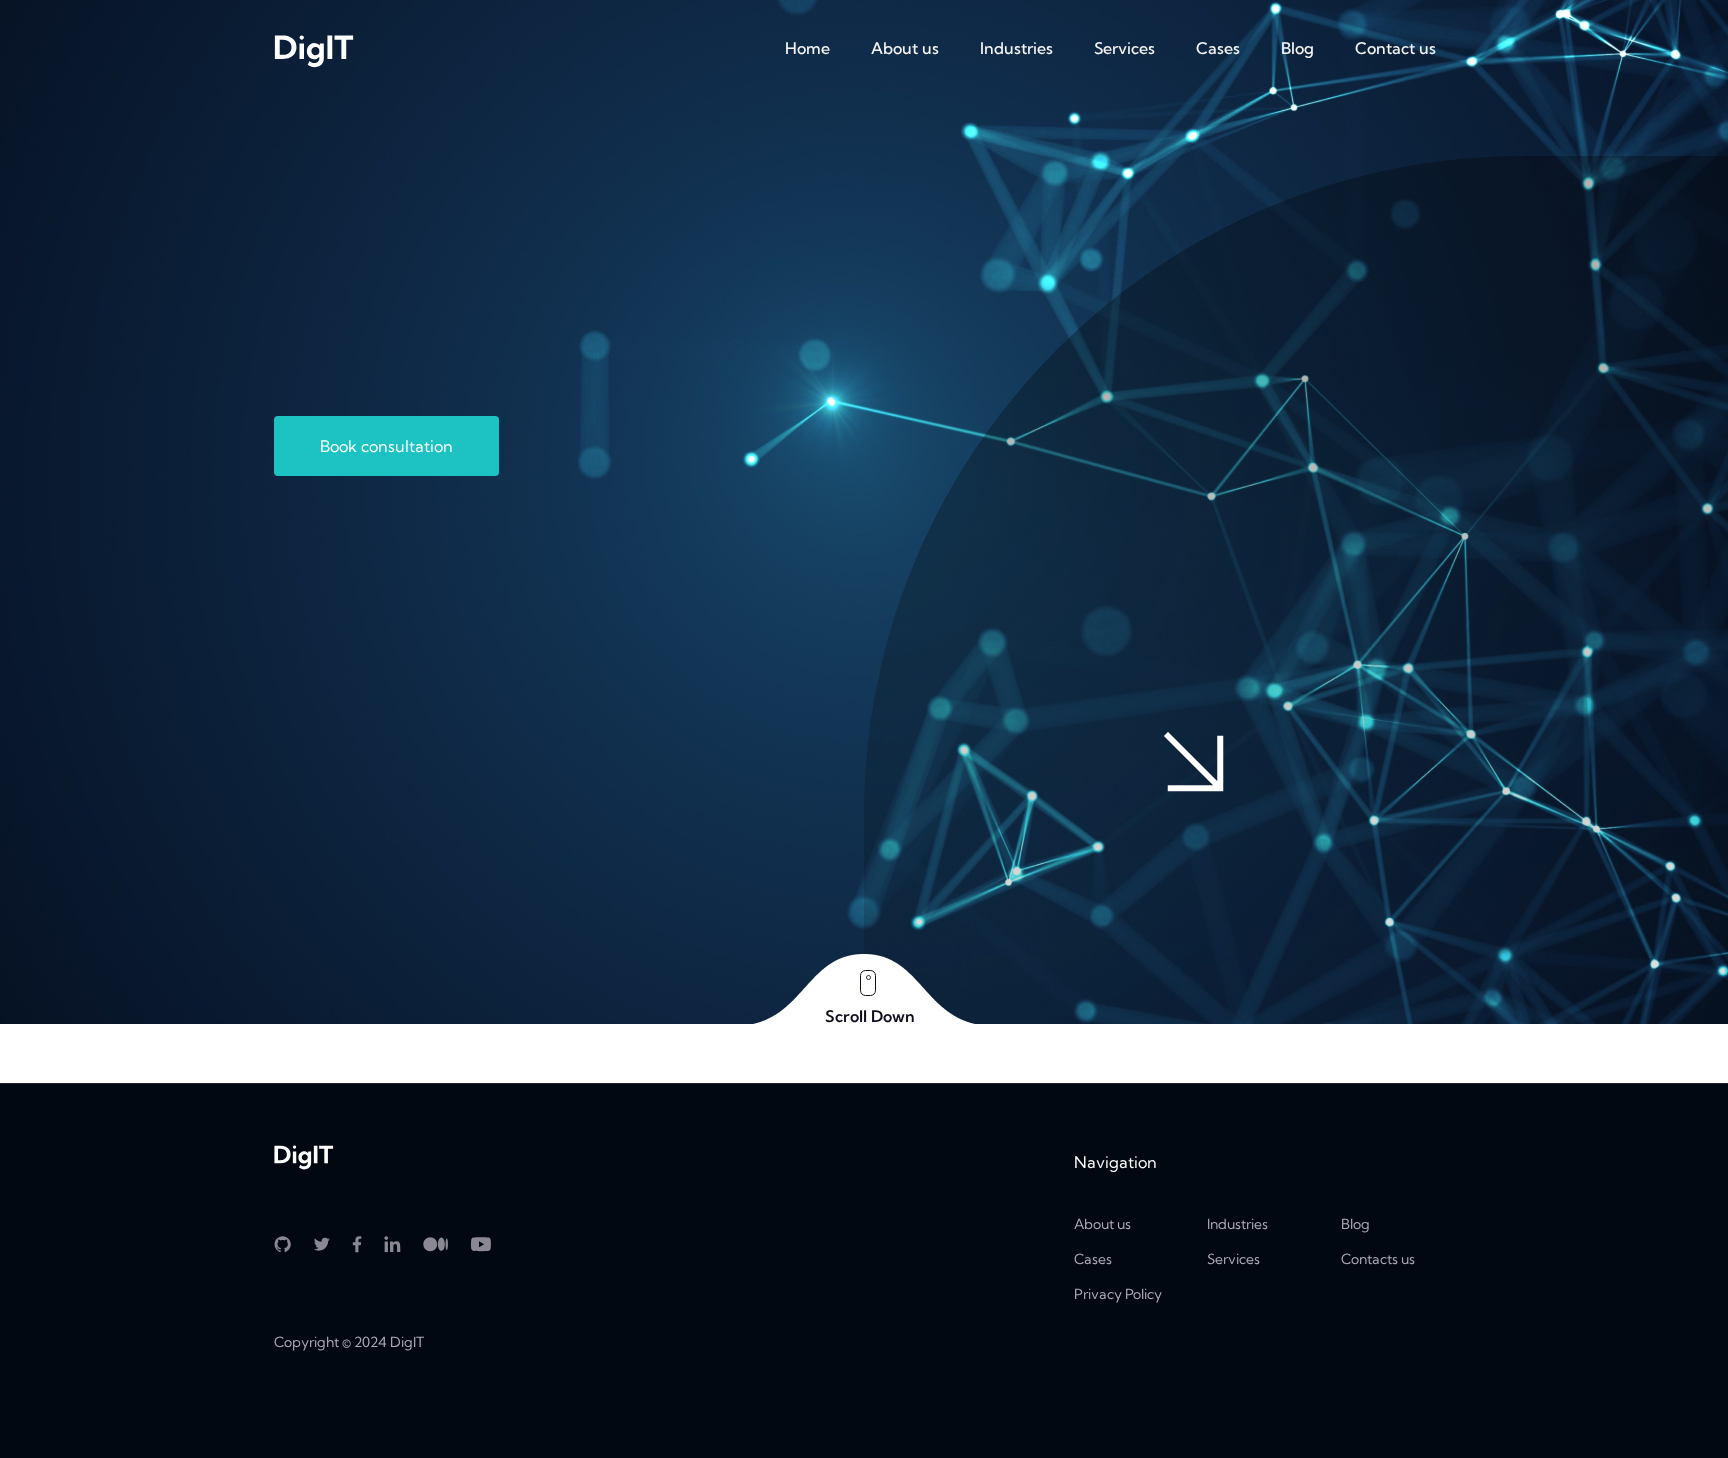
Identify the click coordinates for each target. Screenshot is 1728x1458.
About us (905, 48)
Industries (1016, 48)
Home (807, 48)
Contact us (1395, 48)
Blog (1297, 48)
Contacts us (1378, 1259)
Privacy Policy (1118, 1294)
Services (1124, 48)
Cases (1218, 48)
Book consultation (386, 446)
